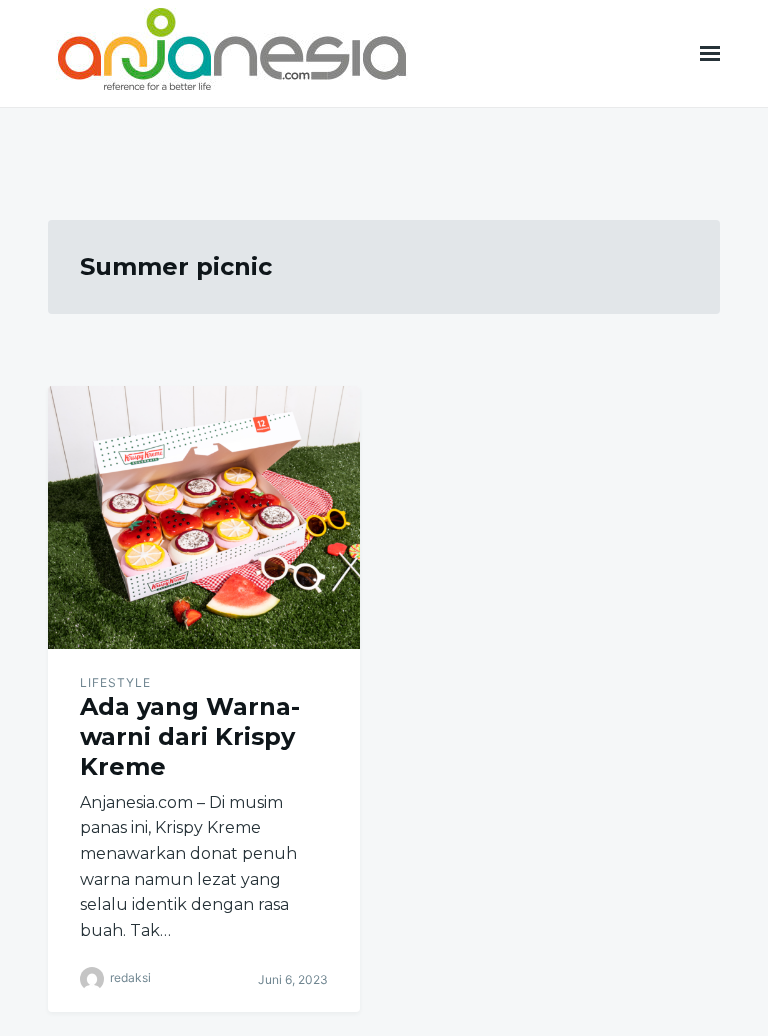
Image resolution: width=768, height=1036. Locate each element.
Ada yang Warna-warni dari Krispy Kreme (190, 736)
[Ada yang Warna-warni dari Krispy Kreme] (204, 517)
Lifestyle (115, 682)
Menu (710, 53)
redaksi (130, 978)
